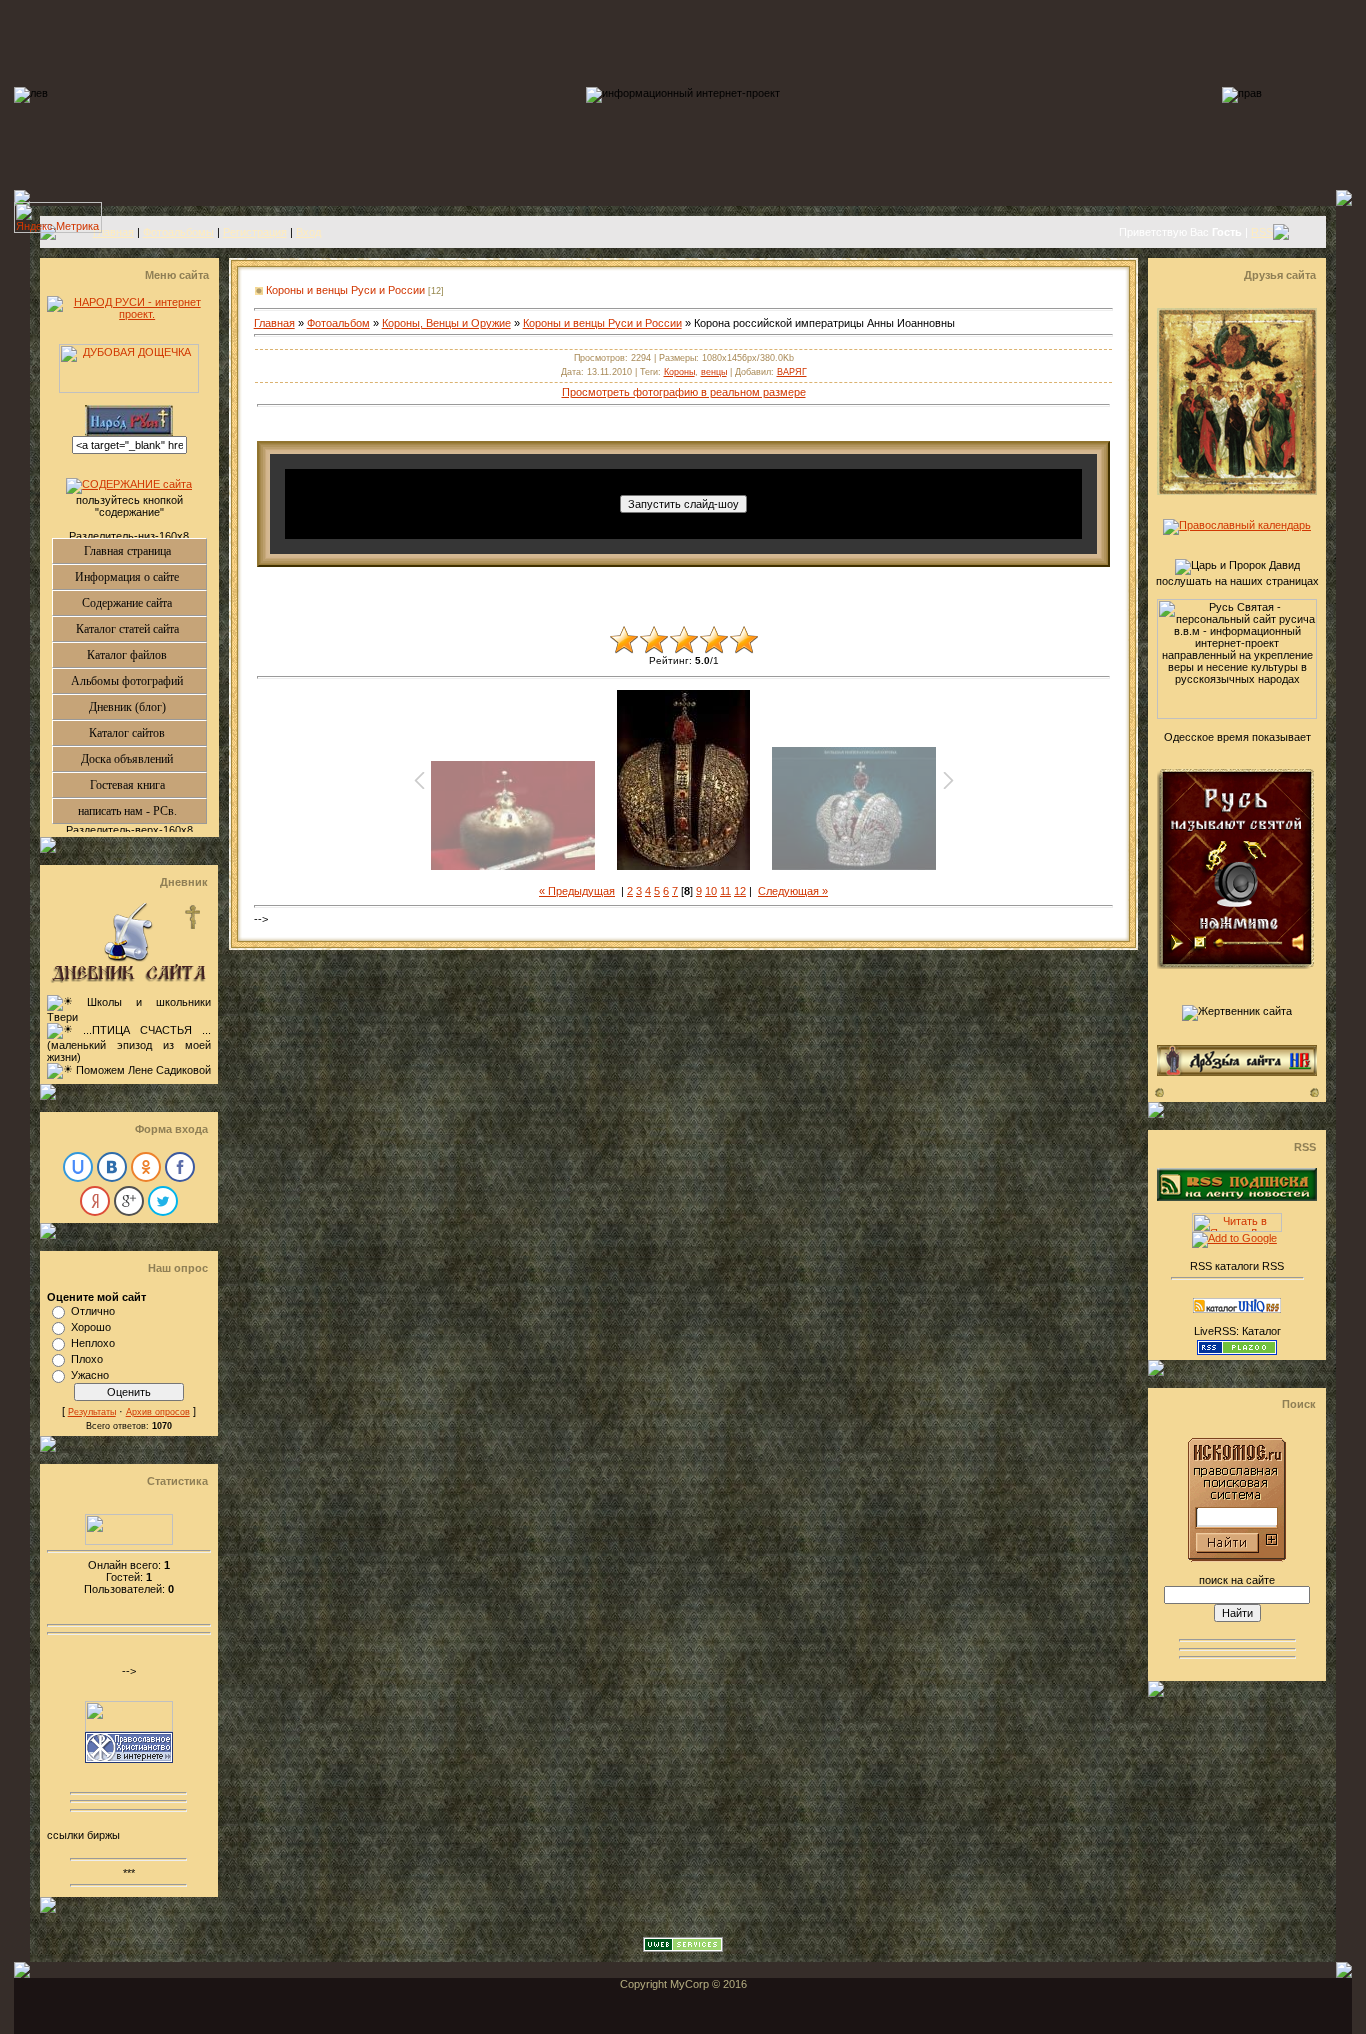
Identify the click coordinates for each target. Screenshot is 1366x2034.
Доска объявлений (143, 759)
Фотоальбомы (178, 232)
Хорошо (91, 1327)
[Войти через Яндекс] (95, 1201)
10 (711, 891)
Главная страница (145, 551)
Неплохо (93, 1343)
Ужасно (90, 1375)
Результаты (92, 1412)
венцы (714, 372)
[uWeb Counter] (129, 1541)
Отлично (93, 1311)
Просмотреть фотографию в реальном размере (684, 392)
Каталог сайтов (147, 733)
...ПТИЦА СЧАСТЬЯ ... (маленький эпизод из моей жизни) (129, 1043)
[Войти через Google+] (129, 1201)
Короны (679, 372)
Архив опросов (158, 1412)
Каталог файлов (146, 655)
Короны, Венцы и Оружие (446, 323)
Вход (308, 232)
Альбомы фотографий (138, 681)
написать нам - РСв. (142, 811)
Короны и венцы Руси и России (345, 290)
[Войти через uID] (78, 1167)
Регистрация (255, 232)
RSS (1262, 232)
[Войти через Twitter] (163, 1201)
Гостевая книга (148, 785)
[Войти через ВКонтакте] (112, 1167)
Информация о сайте (140, 577)
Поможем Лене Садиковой (143, 1070)
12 (740, 891)
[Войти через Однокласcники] (146, 1167)
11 (725, 891)
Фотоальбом (338, 323)
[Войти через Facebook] (180, 1167)
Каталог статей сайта (141, 629)
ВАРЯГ (792, 372)
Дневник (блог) (147, 707)
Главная (113, 232)
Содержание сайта (144, 603)
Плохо (87, 1359)
